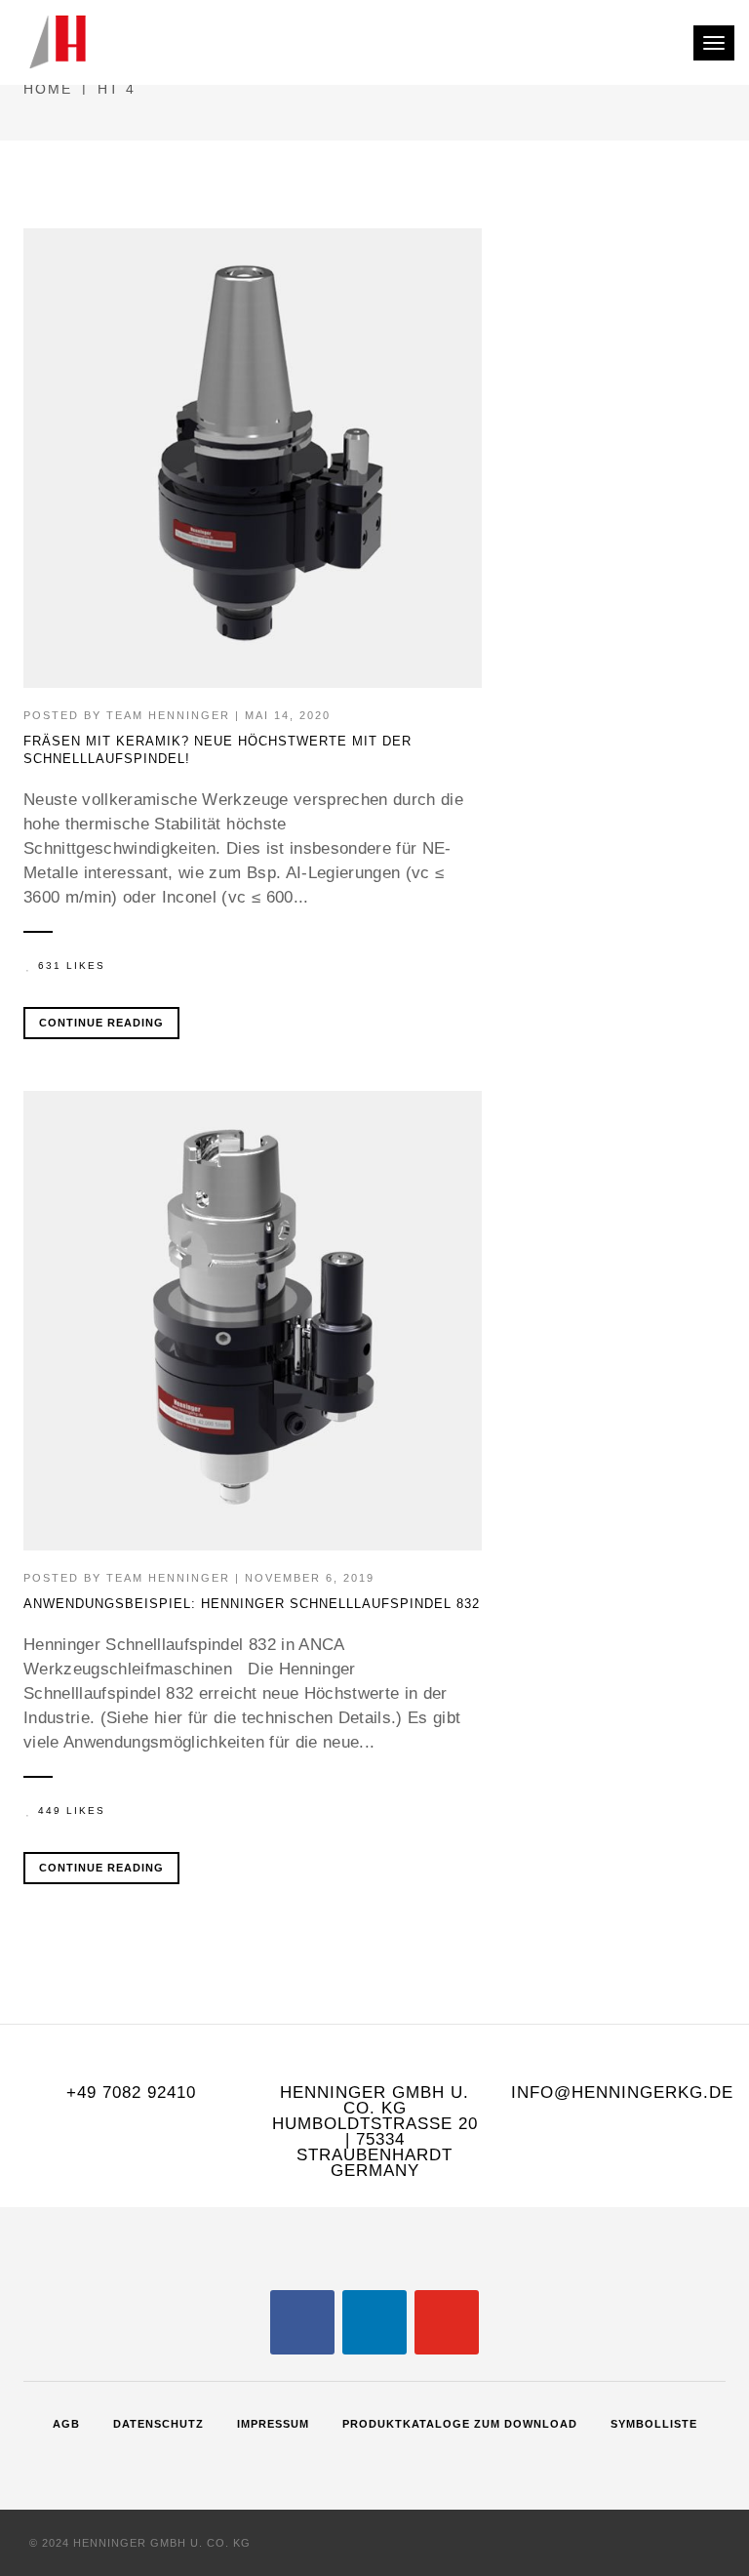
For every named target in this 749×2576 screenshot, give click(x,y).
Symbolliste (654, 2424)
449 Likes (72, 1811)
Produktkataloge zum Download (460, 2424)
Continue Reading (101, 1023)
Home (48, 89)
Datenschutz (158, 2424)
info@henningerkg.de (622, 2093)
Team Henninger (168, 715)
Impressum (273, 2424)
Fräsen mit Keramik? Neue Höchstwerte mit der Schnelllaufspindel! (217, 750)
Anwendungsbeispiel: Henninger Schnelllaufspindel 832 (252, 1604)
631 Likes (72, 966)
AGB (66, 2424)
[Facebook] (302, 2321)
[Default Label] (374, 2321)
